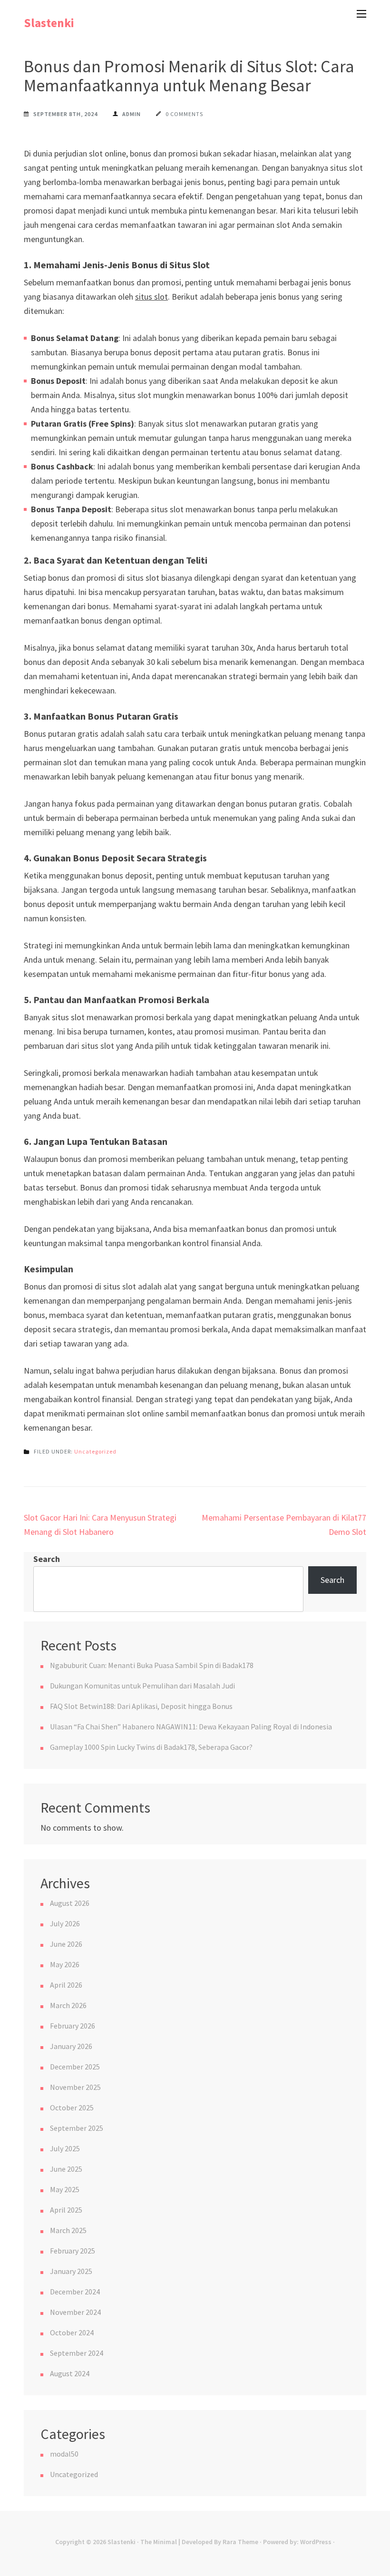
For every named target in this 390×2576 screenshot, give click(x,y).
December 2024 (75, 2292)
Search (47, 1559)
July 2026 (65, 1923)
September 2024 (77, 2353)
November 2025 (75, 2087)
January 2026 (71, 2046)
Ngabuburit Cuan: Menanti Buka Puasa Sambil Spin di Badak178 (152, 1665)
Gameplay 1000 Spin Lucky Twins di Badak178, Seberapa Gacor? (151, 1747)
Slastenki (49, 23)
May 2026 (65, 1964)
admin (132, 114)
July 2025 (65, 2148)
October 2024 (72, 2332)
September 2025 (77, 2128)
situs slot (151, 297)
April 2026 (66, 1985)
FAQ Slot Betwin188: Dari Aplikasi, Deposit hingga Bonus (141, 1706)
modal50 (64, 2454)
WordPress (316, 2542)
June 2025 (66, 2169)
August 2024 (70, 2373)
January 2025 (71, 2271)
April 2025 (66, 2210)
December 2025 (75, 2067)
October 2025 (72, 2108)
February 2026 (73, 2026)
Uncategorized (95, 1451)
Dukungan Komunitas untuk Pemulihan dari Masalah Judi (142, 1686)
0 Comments (184, 114)
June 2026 (66, 1944)
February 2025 (73, 2251)
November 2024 (75, 2312)
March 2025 (68, 2230)
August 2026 (70, 1903)
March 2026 (68, 2005)
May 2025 (65, 2189)
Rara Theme (240, 2542)
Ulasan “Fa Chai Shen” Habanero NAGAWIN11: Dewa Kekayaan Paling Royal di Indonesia (191, 1727)
